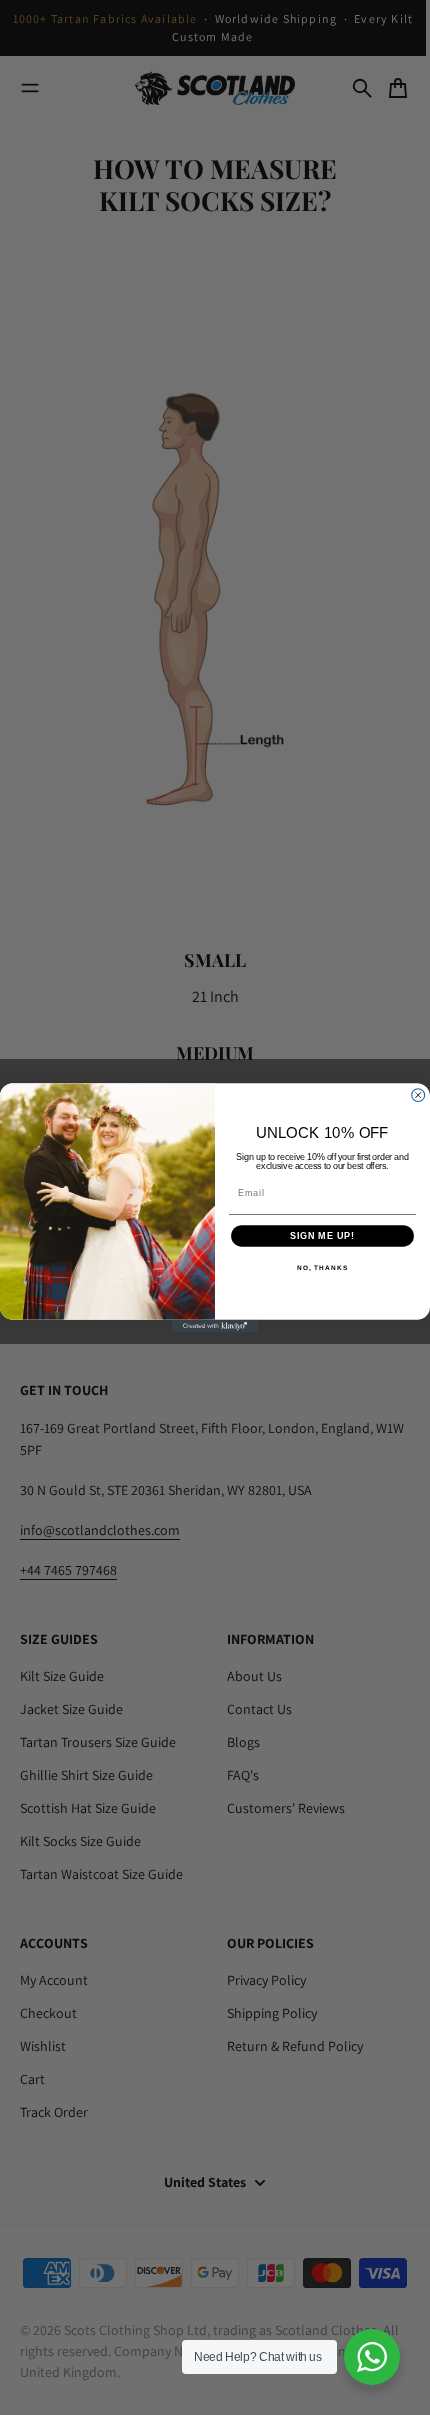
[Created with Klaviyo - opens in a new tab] (215, 1325)
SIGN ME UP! (322, 1235)
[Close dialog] (418, 1094)
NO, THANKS (322, 1268)
